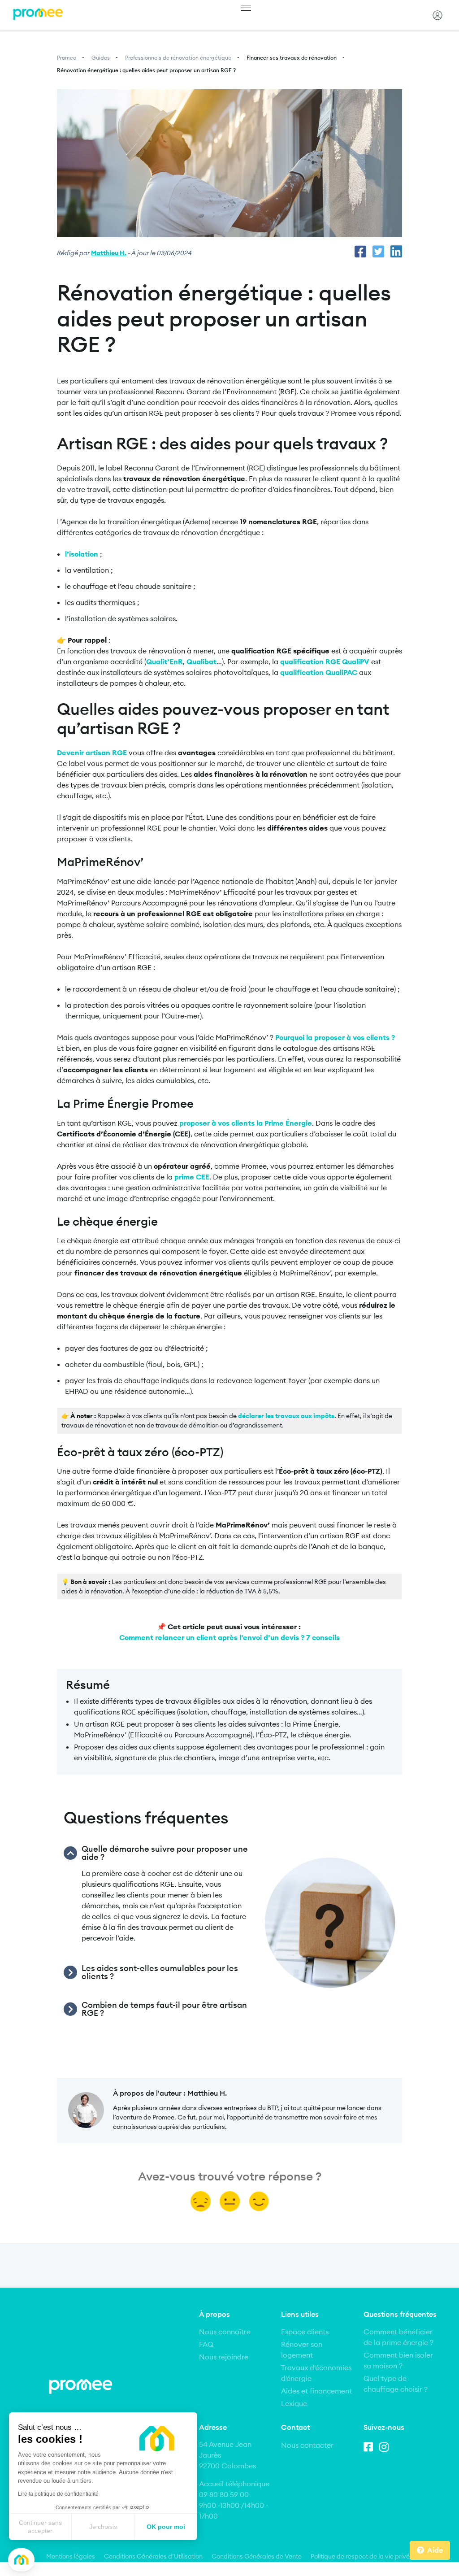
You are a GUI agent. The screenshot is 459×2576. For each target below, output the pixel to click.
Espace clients (305, 2332)
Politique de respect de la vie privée (362, 2556)
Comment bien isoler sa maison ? (398, 2360)
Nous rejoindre (224, 2357)
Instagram (386, 2445)
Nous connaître (225, 2332)
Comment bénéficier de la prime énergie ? (398, 2337)
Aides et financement (316, 2391)
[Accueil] (38, 15)
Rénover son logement (302, 2350)
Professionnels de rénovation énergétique (178, 58)
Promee (67, 58)
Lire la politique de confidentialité (58, 2494)
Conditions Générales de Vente (257, 2556)
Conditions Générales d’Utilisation (153, 2556)
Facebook (370, 2445)
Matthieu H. (109, 253)
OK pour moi (166, 2527)
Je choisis (103, 2527)
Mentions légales (71, 2556)
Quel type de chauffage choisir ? (396, 2384)
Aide (435, 2550)
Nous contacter (307, 2445)
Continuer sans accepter (40, 2527)
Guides (101, 58)
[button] (21, 2560)
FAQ (206, 2344)
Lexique (294, 2403)
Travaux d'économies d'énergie (316, 2373)
